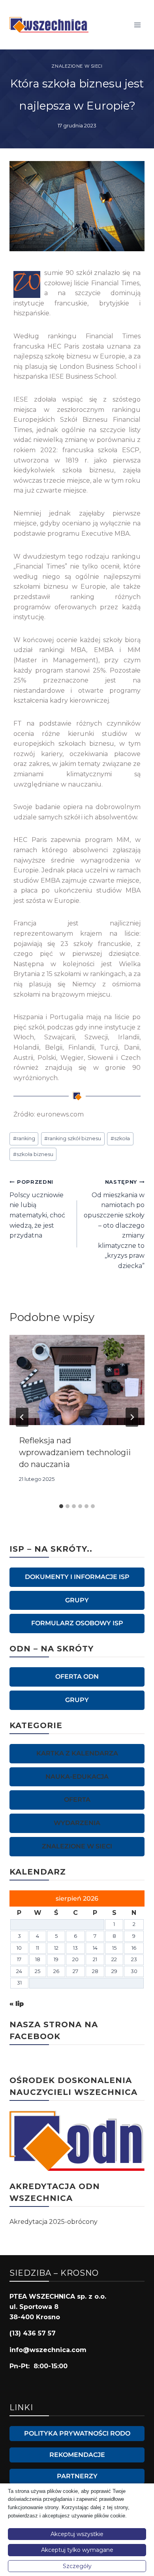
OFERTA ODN (77, 1677)
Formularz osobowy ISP (77, 1623)
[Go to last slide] (22, 1417)
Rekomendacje (77, 2455)
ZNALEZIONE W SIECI (77, 66)
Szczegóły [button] (77, 2566)
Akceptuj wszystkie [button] (77, 2534)
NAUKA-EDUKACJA (77, 1777)
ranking (24, 1138)
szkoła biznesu (33, 1154)
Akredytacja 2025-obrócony (54, 2222)
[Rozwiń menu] (137, 25)
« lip (17, 2004)
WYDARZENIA (77, 1823)
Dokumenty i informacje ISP (77, 1577)
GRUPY (77, 1600)
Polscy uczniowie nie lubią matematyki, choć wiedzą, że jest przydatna (37, 1209)
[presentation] (77, 1380)
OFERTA (77, 1800)
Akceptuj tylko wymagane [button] (77, 2550)
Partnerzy (77, 2476)
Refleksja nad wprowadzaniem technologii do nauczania (75, 1452)
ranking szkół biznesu (73, 1138)
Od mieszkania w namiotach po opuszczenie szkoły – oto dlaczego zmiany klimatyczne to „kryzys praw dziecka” (114, 1224)
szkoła (120, 1138)
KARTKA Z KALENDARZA (77, 1753)
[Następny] (132, 1417)
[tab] (61, 1506)
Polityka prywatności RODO (77, 2433)
